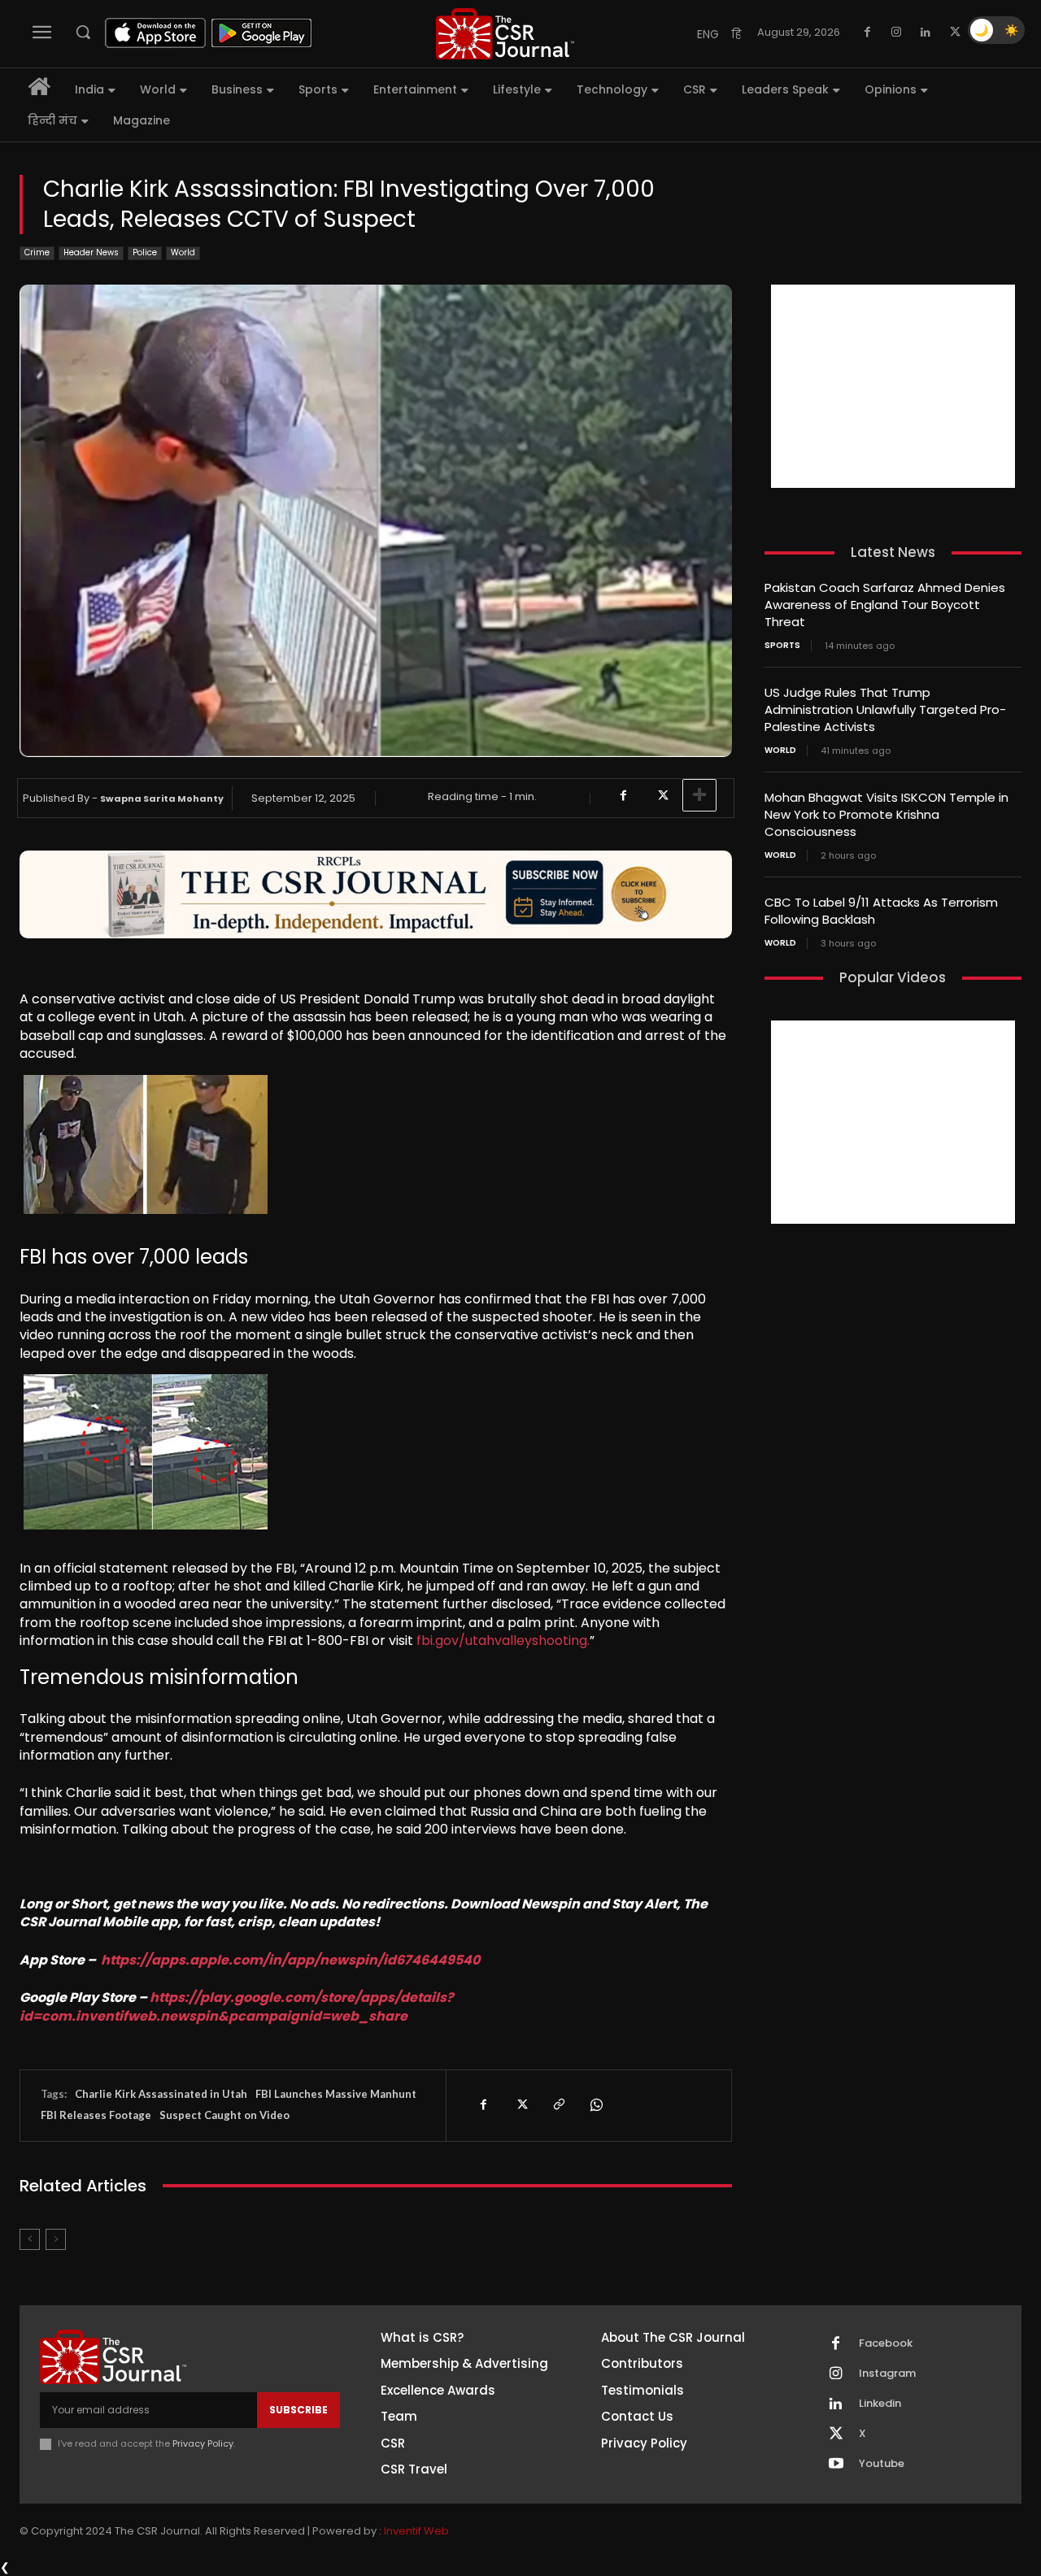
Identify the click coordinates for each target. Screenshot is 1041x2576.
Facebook (886, 2343)
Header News (91, 252)
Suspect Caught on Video (224, 2115)
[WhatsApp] (595, 2105)
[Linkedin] (926, 33)
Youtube (882, 2464)
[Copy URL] (558, 2105)
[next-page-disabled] (56, 2239)
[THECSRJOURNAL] (505, 34)
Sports (782, 646)
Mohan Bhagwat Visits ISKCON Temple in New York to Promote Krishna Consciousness (886, 814)
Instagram (887, 2374)
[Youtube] (836, 2465)
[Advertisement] (893, 386)
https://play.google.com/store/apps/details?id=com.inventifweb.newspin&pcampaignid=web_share (237, 2006)
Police (145, 252)
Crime (37, 252)
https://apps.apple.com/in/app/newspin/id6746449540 (290, 1960)
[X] (955, 33)
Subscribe (298, 2410)
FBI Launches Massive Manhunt (336, 2094)
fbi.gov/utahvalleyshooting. (503, 1640)
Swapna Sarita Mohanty (162, 798)
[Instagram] (896, 33)
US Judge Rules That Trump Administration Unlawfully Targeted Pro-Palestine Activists (885, 709)
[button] (83, 32)
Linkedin (880, 2404)
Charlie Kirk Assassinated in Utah (161, 2094)
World (183, 252)
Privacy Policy (203, 2443)
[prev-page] (30, 2239)
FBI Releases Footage (96, 2115)
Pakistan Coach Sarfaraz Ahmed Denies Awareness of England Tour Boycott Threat (885, 605)
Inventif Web (416, 2531)
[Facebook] (867, 33)
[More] (699, 795)
